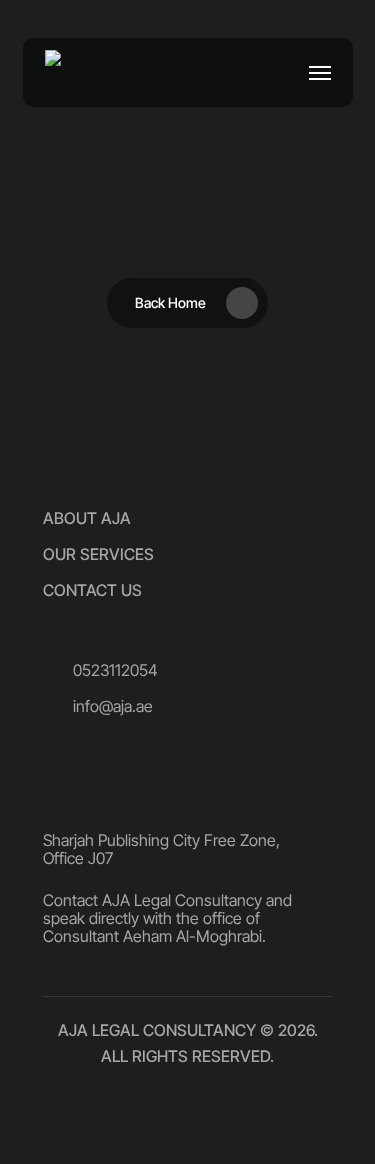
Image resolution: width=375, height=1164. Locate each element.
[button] (320, 73)
